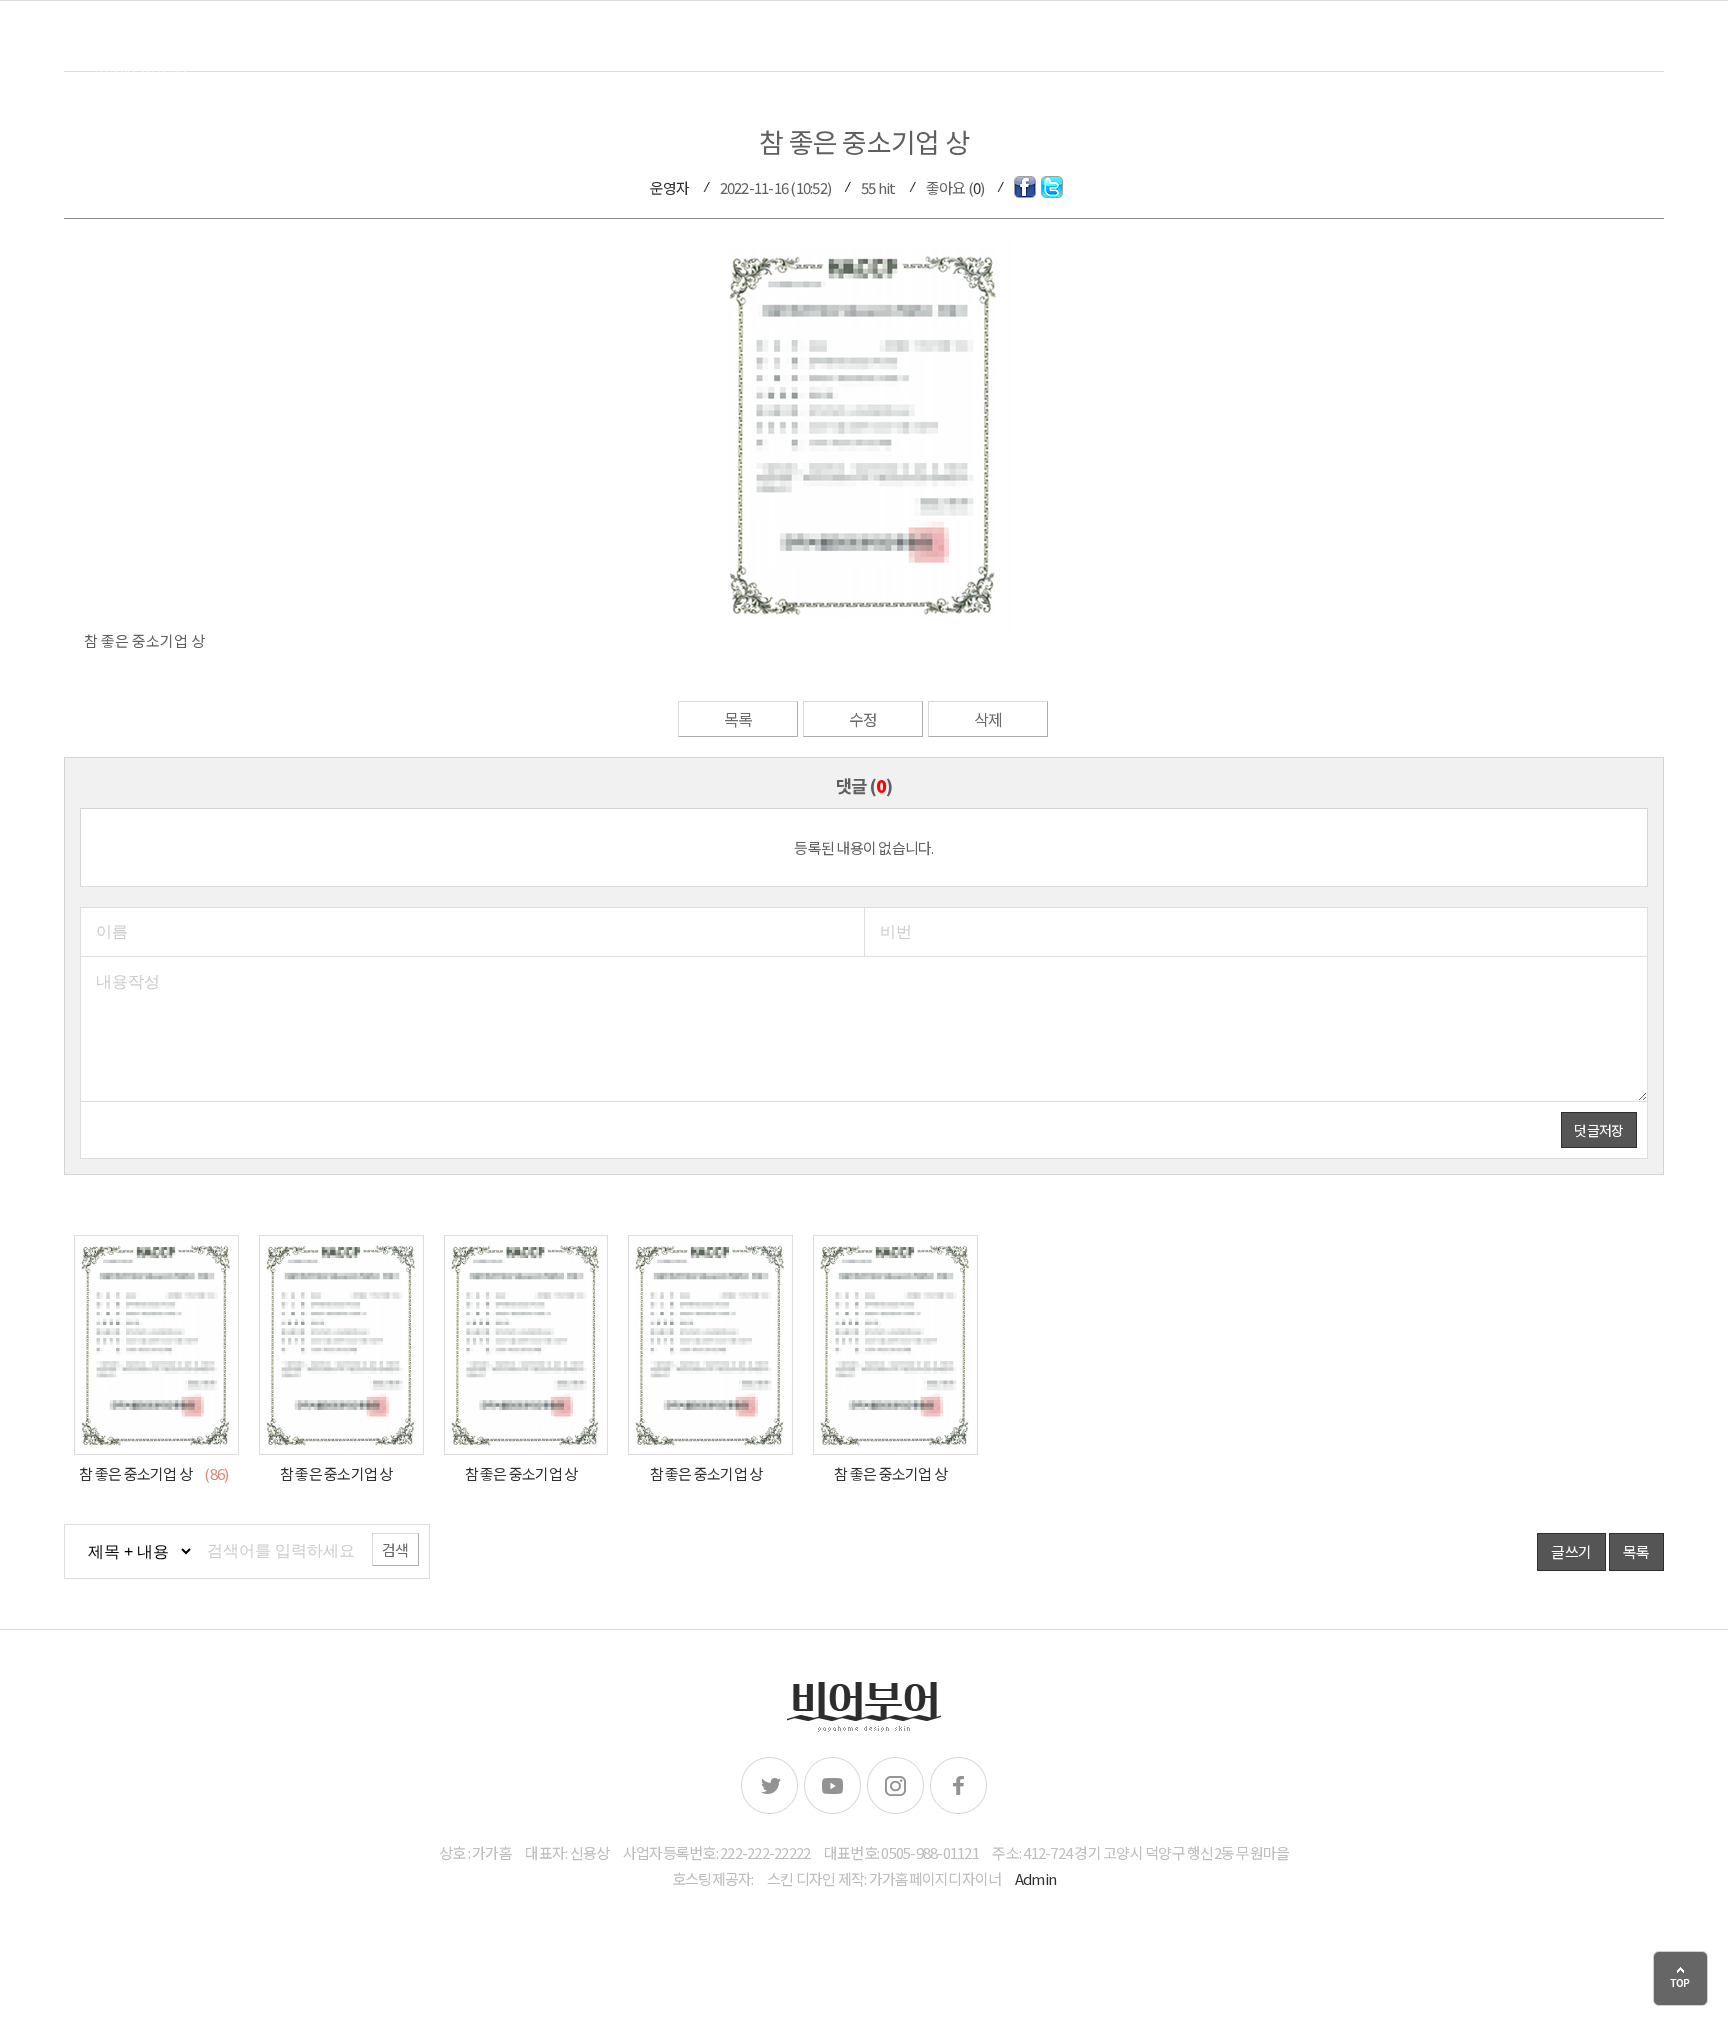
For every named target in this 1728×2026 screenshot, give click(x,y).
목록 (738, 719)
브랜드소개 (1104, 51)
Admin (1035, 1878)
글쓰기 (1571, 1551)
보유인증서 (1246, 51)
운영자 (670, 187)
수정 (863, 719)
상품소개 (1378, 51)
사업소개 (1502, 51)
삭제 (988, 719)
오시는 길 (1628, 51)
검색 (395, 1549)
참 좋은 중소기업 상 (136, 1473)
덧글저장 (1598, 1130)
